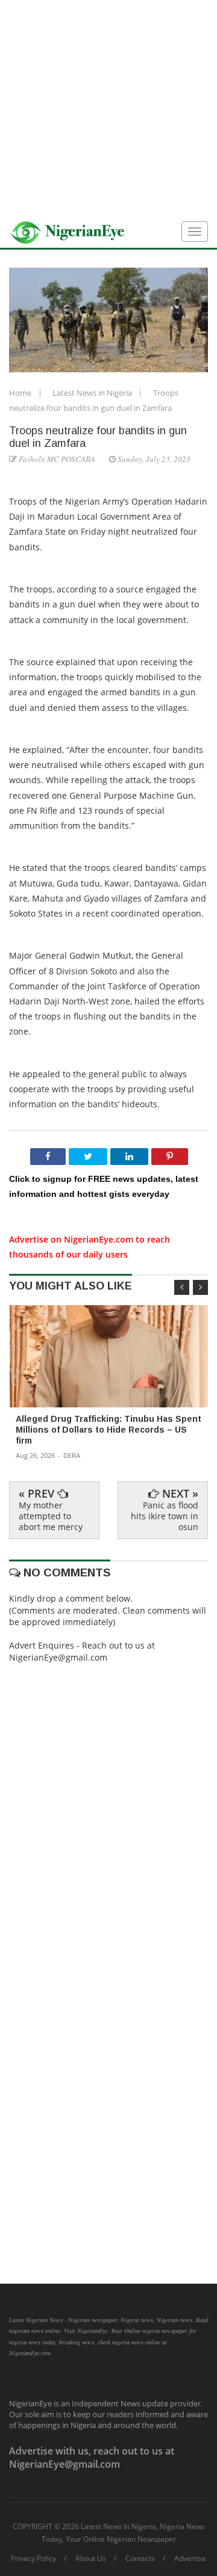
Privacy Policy (33, 2559)
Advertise (190, 2559)
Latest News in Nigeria (93, 393)
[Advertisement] (108, 108)
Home (21, 393)
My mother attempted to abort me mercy (51, 1516)
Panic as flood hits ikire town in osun (165, 1516)
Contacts (140, 2559)
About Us (91, 2559)
